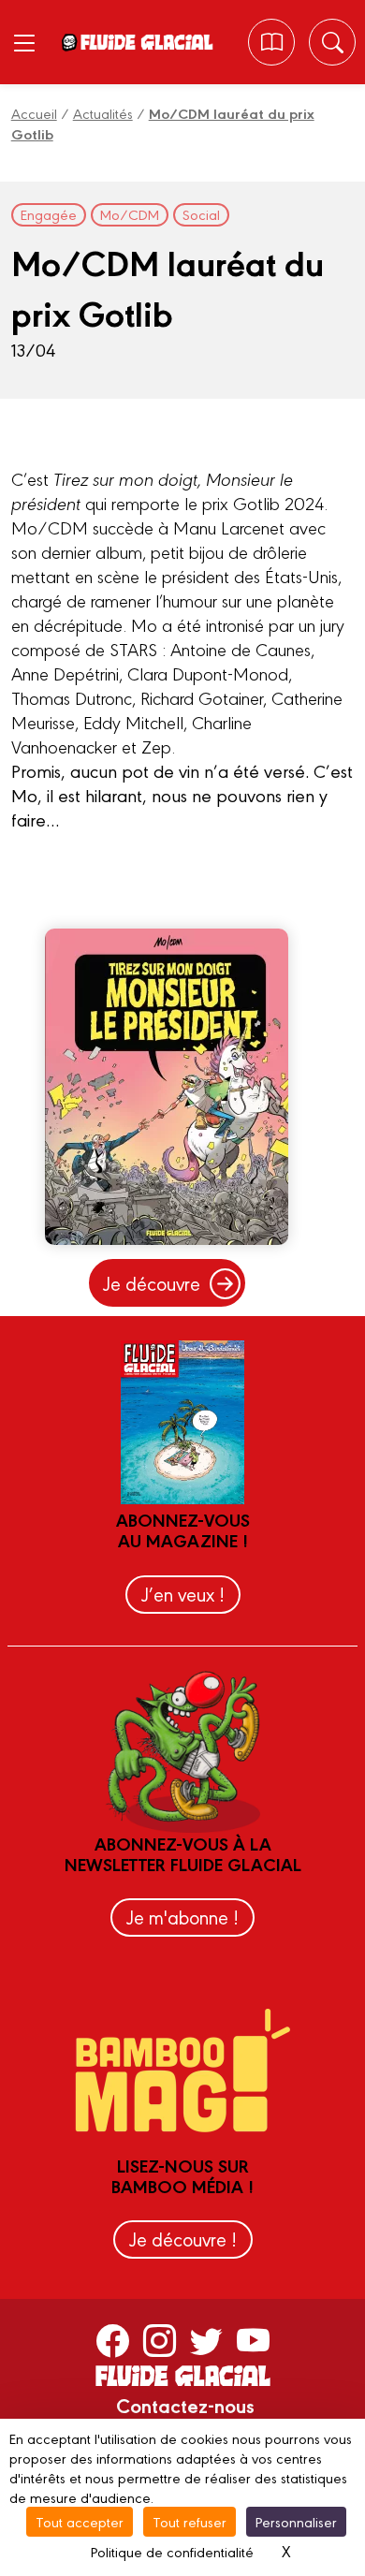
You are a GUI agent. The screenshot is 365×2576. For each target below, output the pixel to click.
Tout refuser (190, 2521)
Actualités (103, 113)
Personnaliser (296, 2521)
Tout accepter (80, 2521)
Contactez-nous (185, 2405)
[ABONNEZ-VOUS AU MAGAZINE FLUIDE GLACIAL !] (272, 42)
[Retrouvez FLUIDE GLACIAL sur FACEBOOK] (113, 2339)
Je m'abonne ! (182, 1917)
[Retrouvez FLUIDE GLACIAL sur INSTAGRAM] (160, 2339)
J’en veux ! (183, 1594)
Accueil (34, 113)
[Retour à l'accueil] (146, 42)
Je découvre (152, 1283)
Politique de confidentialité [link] (172, 2551)
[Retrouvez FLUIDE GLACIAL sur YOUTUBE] (253, 2339)
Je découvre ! (183, 2239)
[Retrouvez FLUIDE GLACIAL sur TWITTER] (206, 2339)
